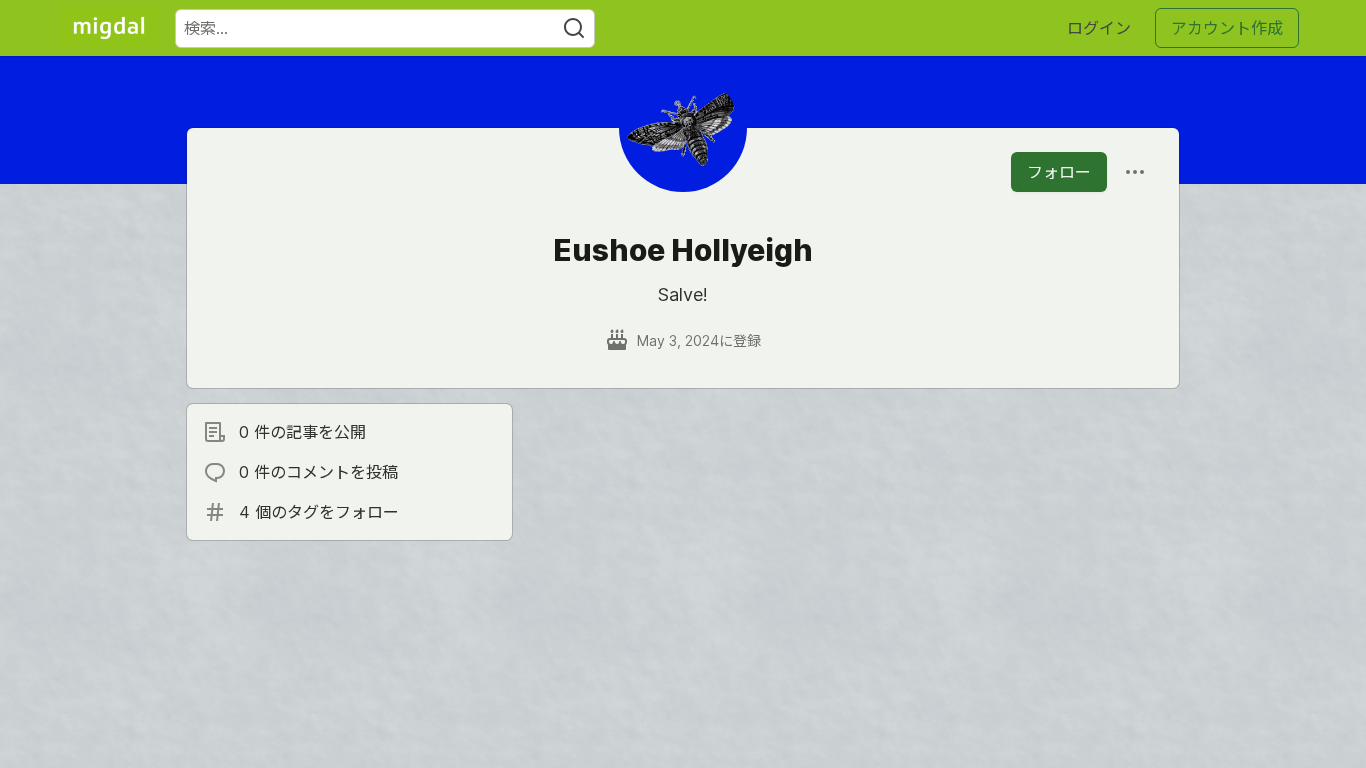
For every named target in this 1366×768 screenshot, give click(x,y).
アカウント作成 (1227, 28)
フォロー (1059, 172)
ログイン (1099, 28)
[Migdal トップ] (109, 28)
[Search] (574, 28)
